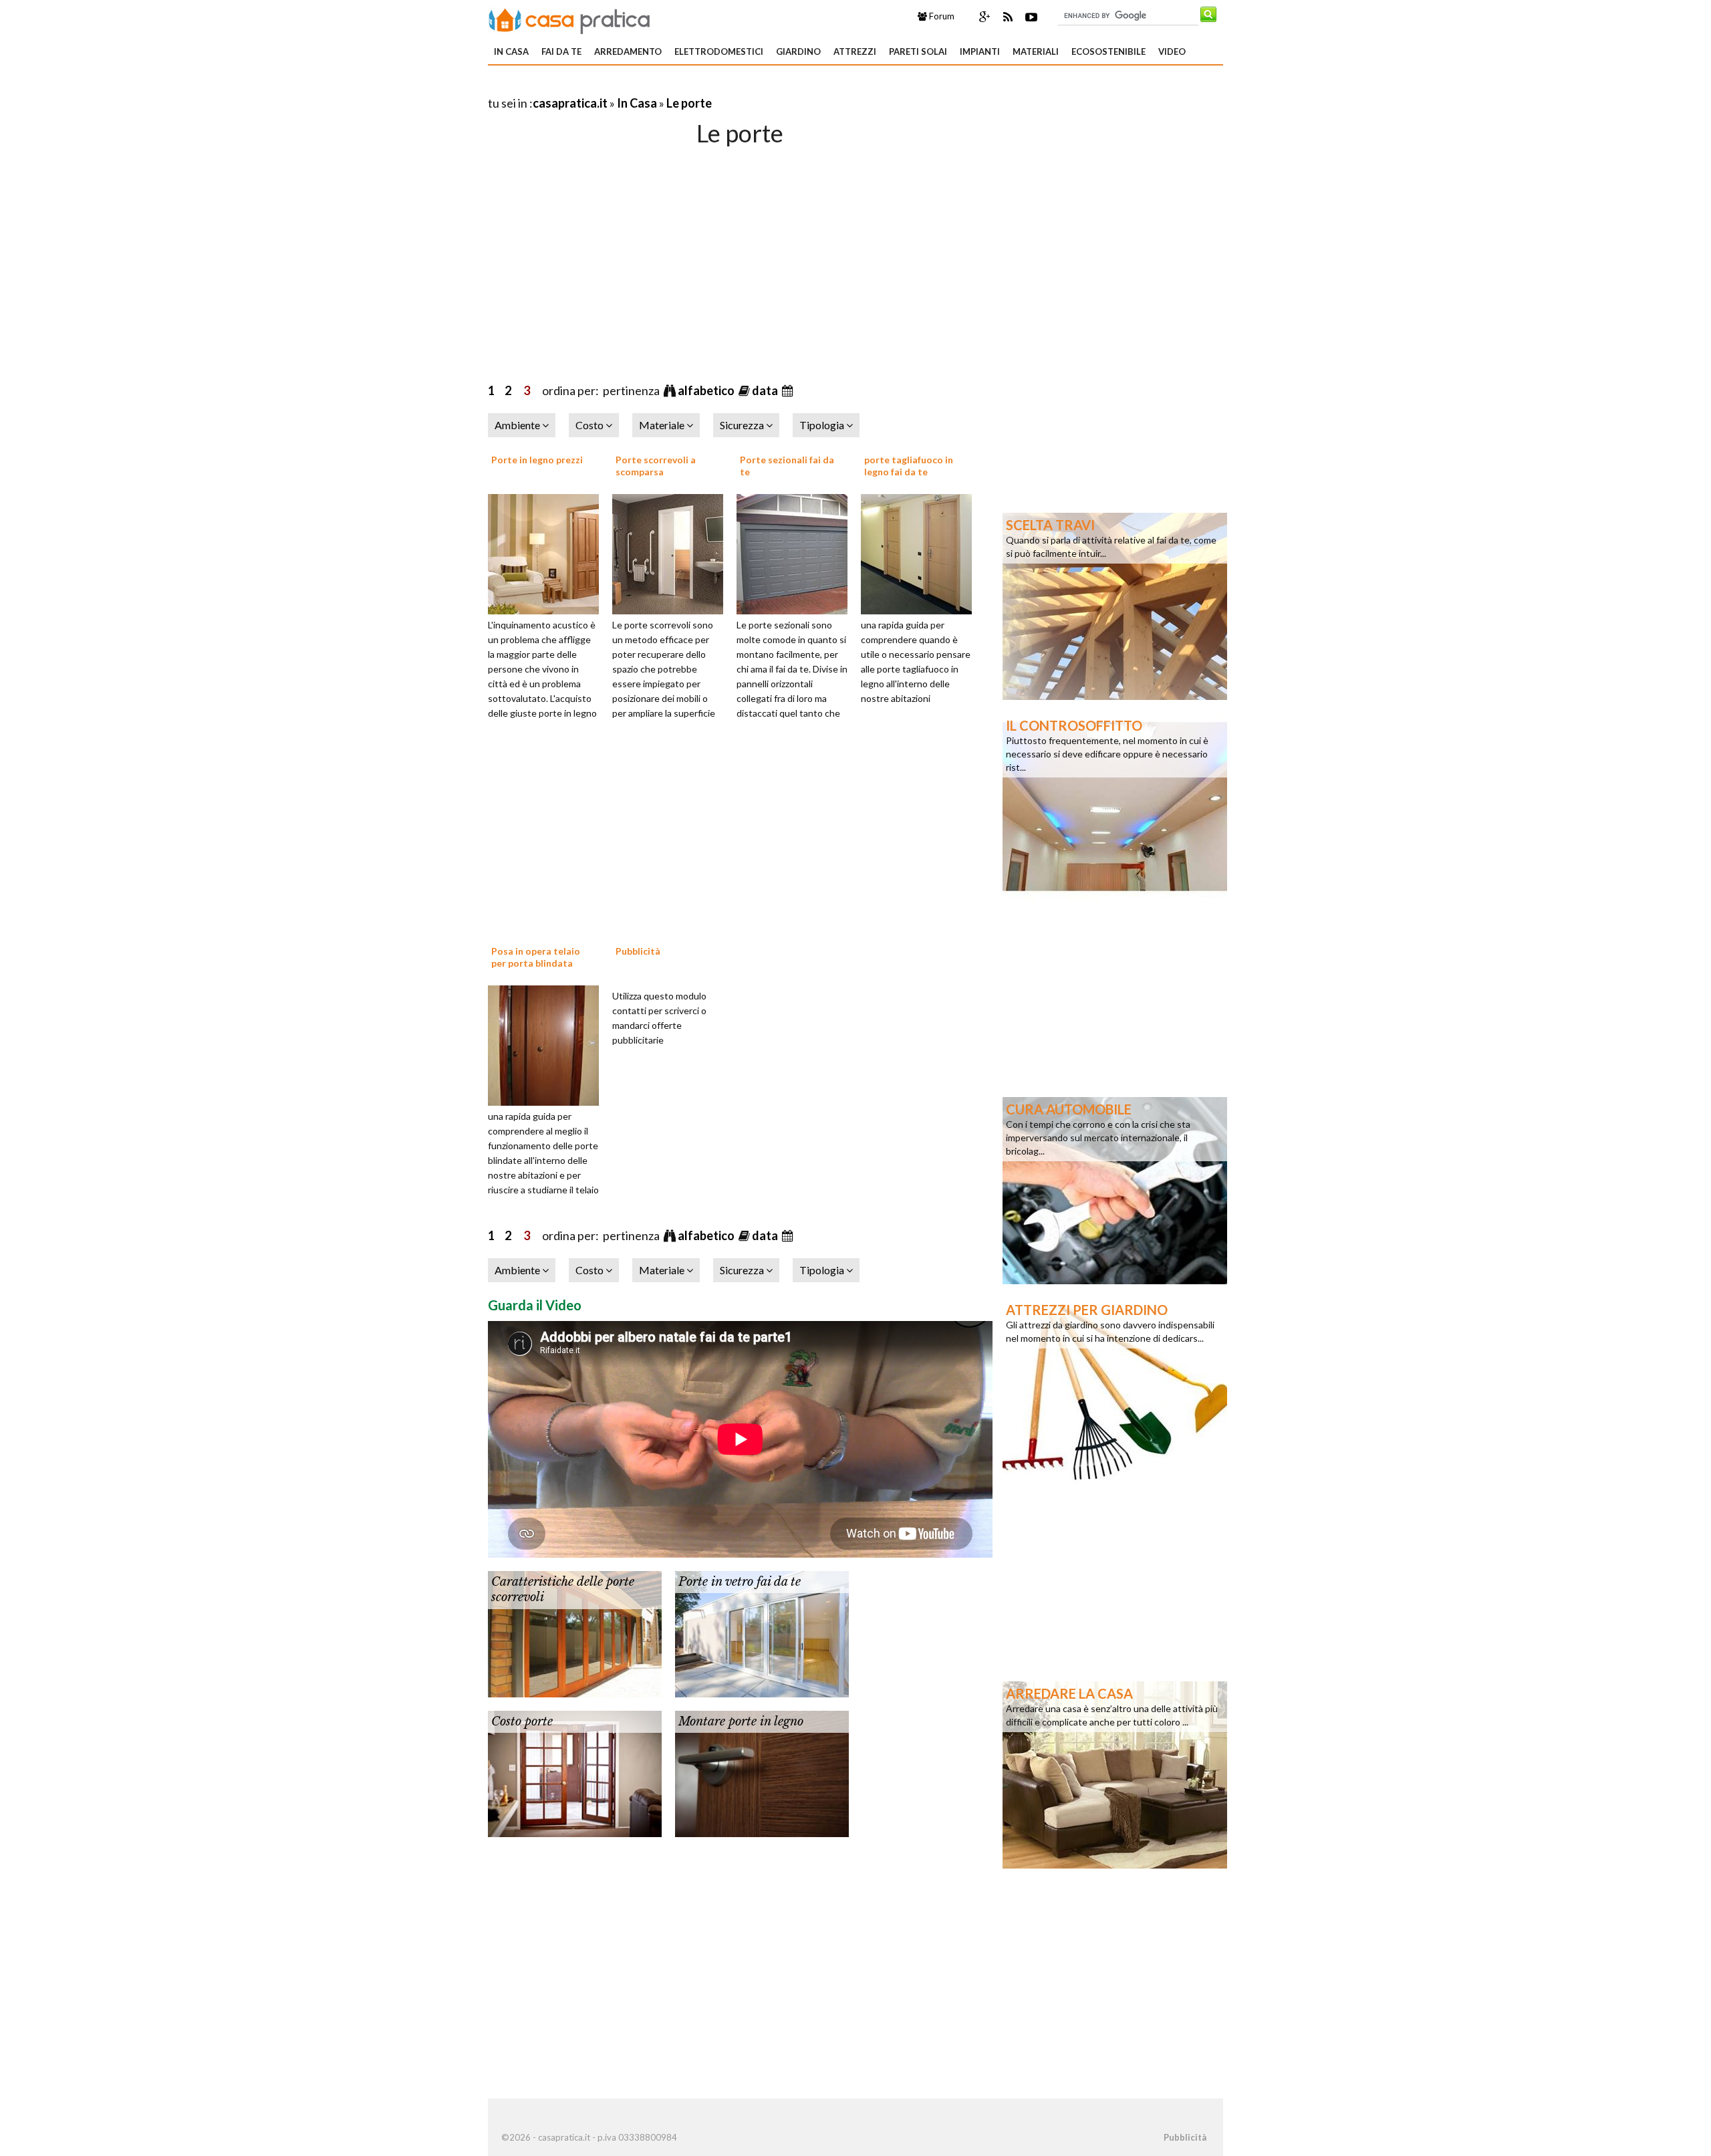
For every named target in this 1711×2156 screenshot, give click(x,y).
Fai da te (561, 51)
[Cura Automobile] (1115, 1189)
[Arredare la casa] (1115, 1774)
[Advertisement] (644, 87)
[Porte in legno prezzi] (548, 552)
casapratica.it (570, 103)
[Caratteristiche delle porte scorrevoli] (575, 1633)
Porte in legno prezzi (537, 460)
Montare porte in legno (741, 1721)
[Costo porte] (575, 1772)
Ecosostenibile (1108, 51)
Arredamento (628, 51)
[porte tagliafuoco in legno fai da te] (921, 552)
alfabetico (707, 390)
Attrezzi (855, 51)
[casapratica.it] (569, 19)
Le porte (689, 103)
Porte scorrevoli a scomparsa (656, 466)
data (766, 390)
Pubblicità (638, 951)
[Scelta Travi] (1115, 605)
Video (1172, 51)
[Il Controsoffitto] (1115, 806)
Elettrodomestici (719, 51)
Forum (941, 16)
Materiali (1036, 51)
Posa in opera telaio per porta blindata (536, 957)
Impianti (980, 51)
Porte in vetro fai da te (740, 1582)
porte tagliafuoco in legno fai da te (909, 466)
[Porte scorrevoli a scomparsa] (672, 552)
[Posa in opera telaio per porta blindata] (548, 1044)
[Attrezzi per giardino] (1115, 1390)
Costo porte (522, 1721)
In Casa (511, 51)
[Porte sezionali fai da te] (797, 552)
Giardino (798, 51)
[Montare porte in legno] (762, 1772)
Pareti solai (918, 51)
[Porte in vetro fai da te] (762, 1633)
